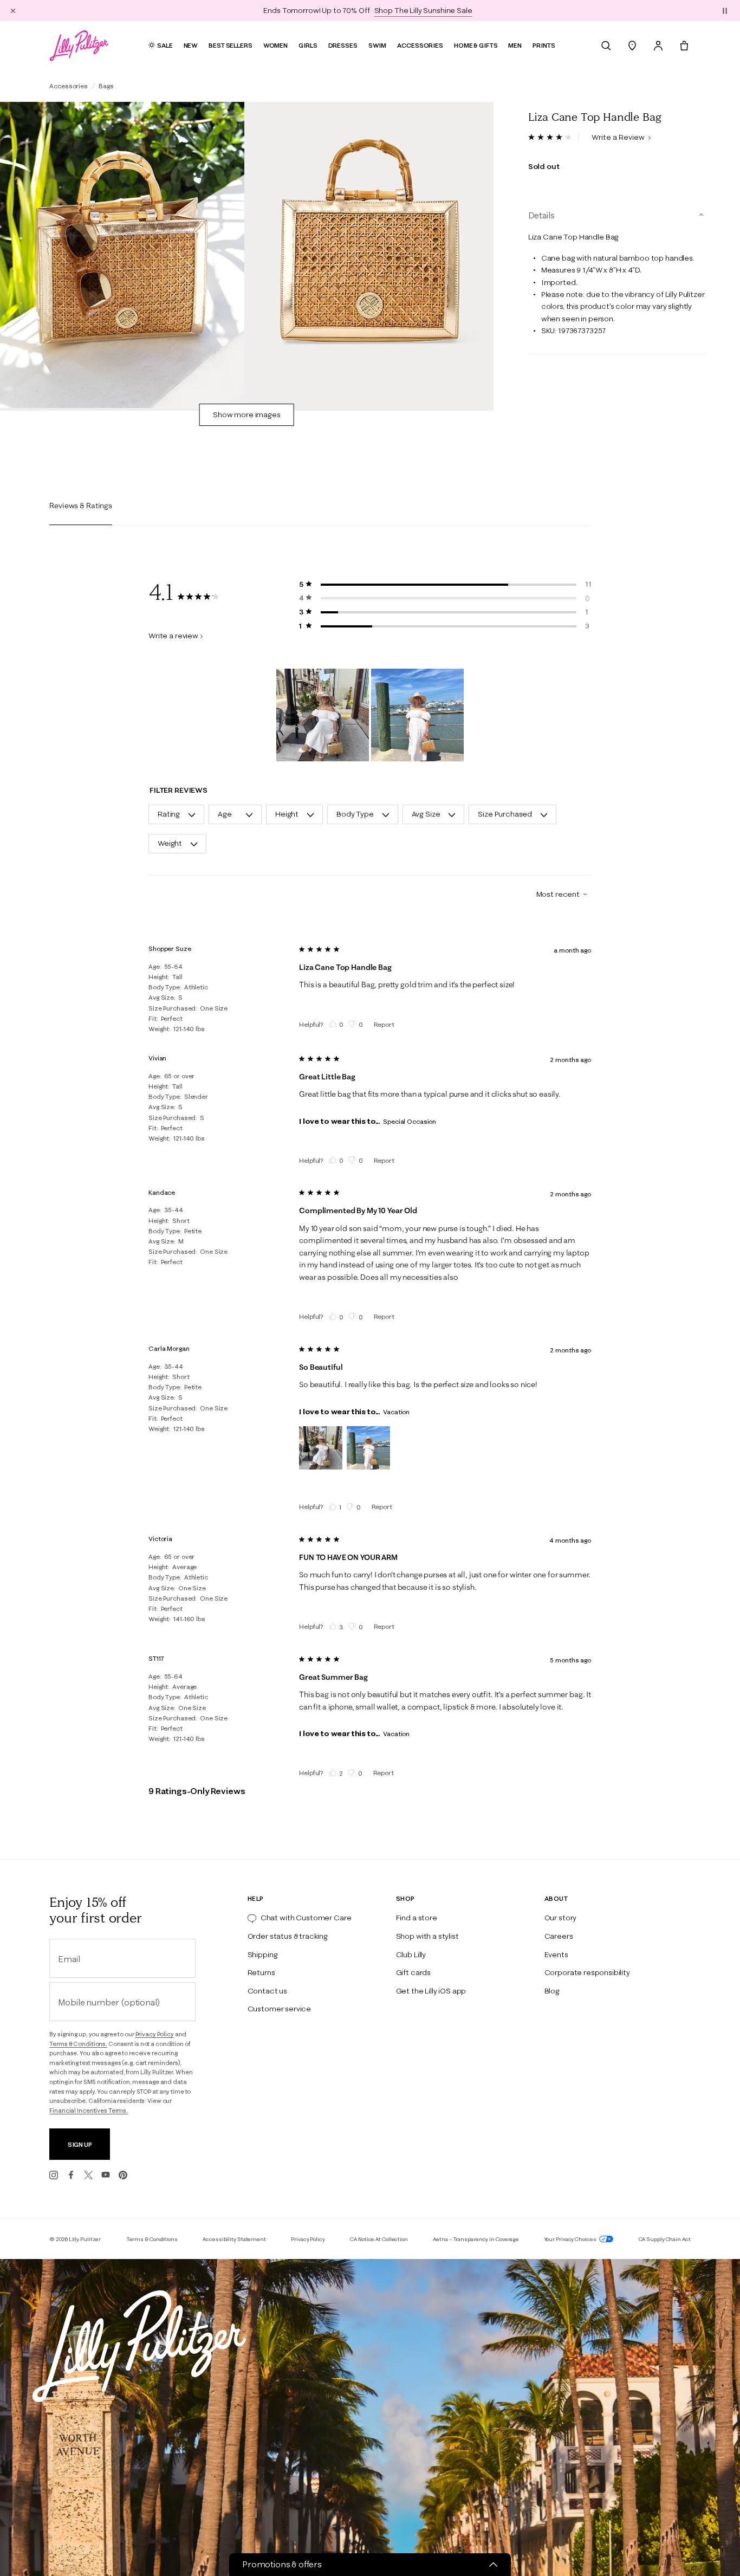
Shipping (263, 1954)
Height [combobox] (287, 814)
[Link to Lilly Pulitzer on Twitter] (88, 2175)
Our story (561, 1918)
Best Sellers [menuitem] (231, 45)
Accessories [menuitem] (420, 45)
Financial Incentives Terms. (89, 2111)
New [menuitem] (191, 45)
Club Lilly (411, 1954)
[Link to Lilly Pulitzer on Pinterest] (123, 2175)
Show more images (247, 415)
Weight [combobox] (170, 843)
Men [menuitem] (515, 45)
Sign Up (80, 2144)
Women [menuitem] (275, 45)
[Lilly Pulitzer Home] (79, 46)
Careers (559, 1936)
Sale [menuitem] (165, 45)
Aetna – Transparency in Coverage (476, 2239)
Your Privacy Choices (571, 2239)
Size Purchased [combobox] (505, 814)
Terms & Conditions (152, 2239)
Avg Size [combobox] (426, 814)
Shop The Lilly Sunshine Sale (423, 10)
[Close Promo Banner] (13, 10)
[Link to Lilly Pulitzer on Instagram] (54, 2175)
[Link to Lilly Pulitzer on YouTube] (106, 2175)
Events (556, 1954)
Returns (261, 1972)
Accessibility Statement (234, 2239)
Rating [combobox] (169, 814)
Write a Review (619, 137)
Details (541, 215)
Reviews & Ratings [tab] (81, 506)
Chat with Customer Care (306, 1918)
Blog (552, 1991)
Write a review (173, 636)
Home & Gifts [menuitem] (476, 45)
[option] (122, 255)
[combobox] (557, 894)
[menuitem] (606, 46)
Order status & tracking (288, 1936)
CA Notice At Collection (379, 2239)
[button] (725, 10)
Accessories (69, 86)
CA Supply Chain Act (665, 2239)
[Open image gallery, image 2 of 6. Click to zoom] (371, 255)
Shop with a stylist (427, 1936)
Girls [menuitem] (308, 45)
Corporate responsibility (587, 1972)
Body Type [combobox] (355, 814)
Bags (106, 86)
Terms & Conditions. (78, 2044)
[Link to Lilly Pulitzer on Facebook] (71, 2175)
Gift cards (413, 1972)
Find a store (417, 1918)
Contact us (267, 1991)
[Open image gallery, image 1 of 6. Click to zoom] (122, 255)
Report (384, 1024)
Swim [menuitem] (378, 45)
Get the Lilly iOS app (431, 1991)
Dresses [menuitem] (343, 45)
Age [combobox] (225, 814)
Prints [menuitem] (544, 45)
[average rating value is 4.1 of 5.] (553, 137)
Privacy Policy (155, 2034)
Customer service (279, 2009)
